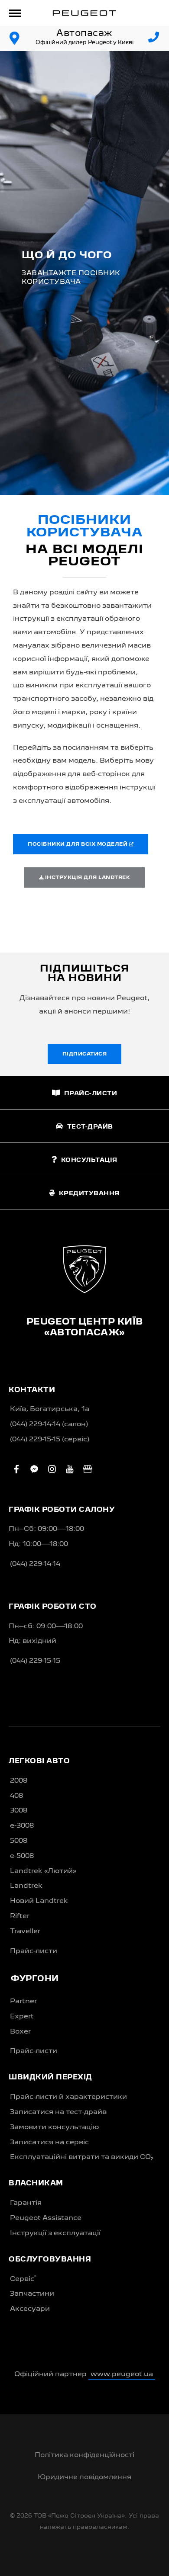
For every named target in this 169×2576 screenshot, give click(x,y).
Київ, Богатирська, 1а (50, 1409)
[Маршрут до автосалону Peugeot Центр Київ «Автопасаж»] (15, 38)
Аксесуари (30, 2309)
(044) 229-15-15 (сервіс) (50, 1440)
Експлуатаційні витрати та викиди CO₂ (82, 2157)
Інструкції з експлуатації (55, 2233)
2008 (19, 1781)
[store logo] (84, 13)
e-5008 (22, 1856)
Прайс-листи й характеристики (68, 2097)
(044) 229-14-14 (35, 1564)
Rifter (20, 1916)
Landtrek (26, 1886)
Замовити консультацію (54, 2127)
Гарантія (26, 2203)
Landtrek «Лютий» (43, 1871)
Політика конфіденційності (84, 2455)
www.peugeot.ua (122, 2374)
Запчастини (32, 2294)
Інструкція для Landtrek (87, 878)
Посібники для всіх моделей (78, 844)
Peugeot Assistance (46, 2218)
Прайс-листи (34, 1951)
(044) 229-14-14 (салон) (49, 1424)
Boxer (20, 2032)
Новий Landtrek (39, 1901)
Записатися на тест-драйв (58, 2112)
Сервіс (23, 2279)
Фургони (35, 1979)
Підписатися (85, 1054)
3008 (19, 1811)
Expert (22, 2017)
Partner (23, 2002)
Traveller (25, 1931)
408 (16, 1796)
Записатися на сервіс (49, 2143)
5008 (19, 1841)
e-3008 (22, 1826)
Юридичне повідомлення (84, 2477)
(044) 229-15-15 (35, 1661)
